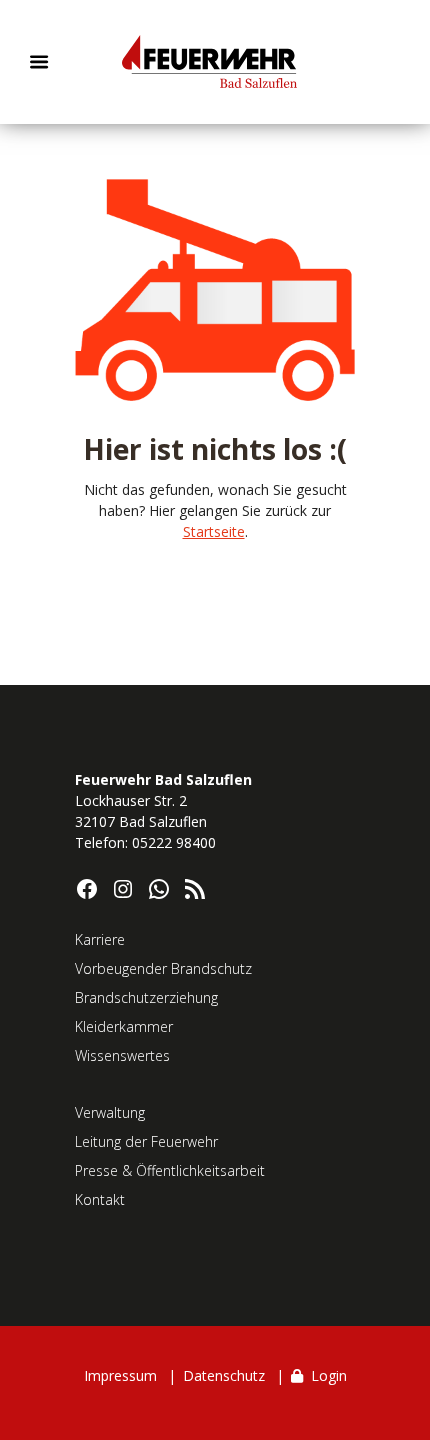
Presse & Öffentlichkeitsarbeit (170, 1170)
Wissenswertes (122, 1055)
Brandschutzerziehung (146, 997)
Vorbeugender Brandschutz (163, 968)
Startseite (214, 531)
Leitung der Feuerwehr (146, 1141)
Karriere (100, 939)
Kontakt (100, 1199)
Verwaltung (110, 1112)
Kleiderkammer (124, 1026)
